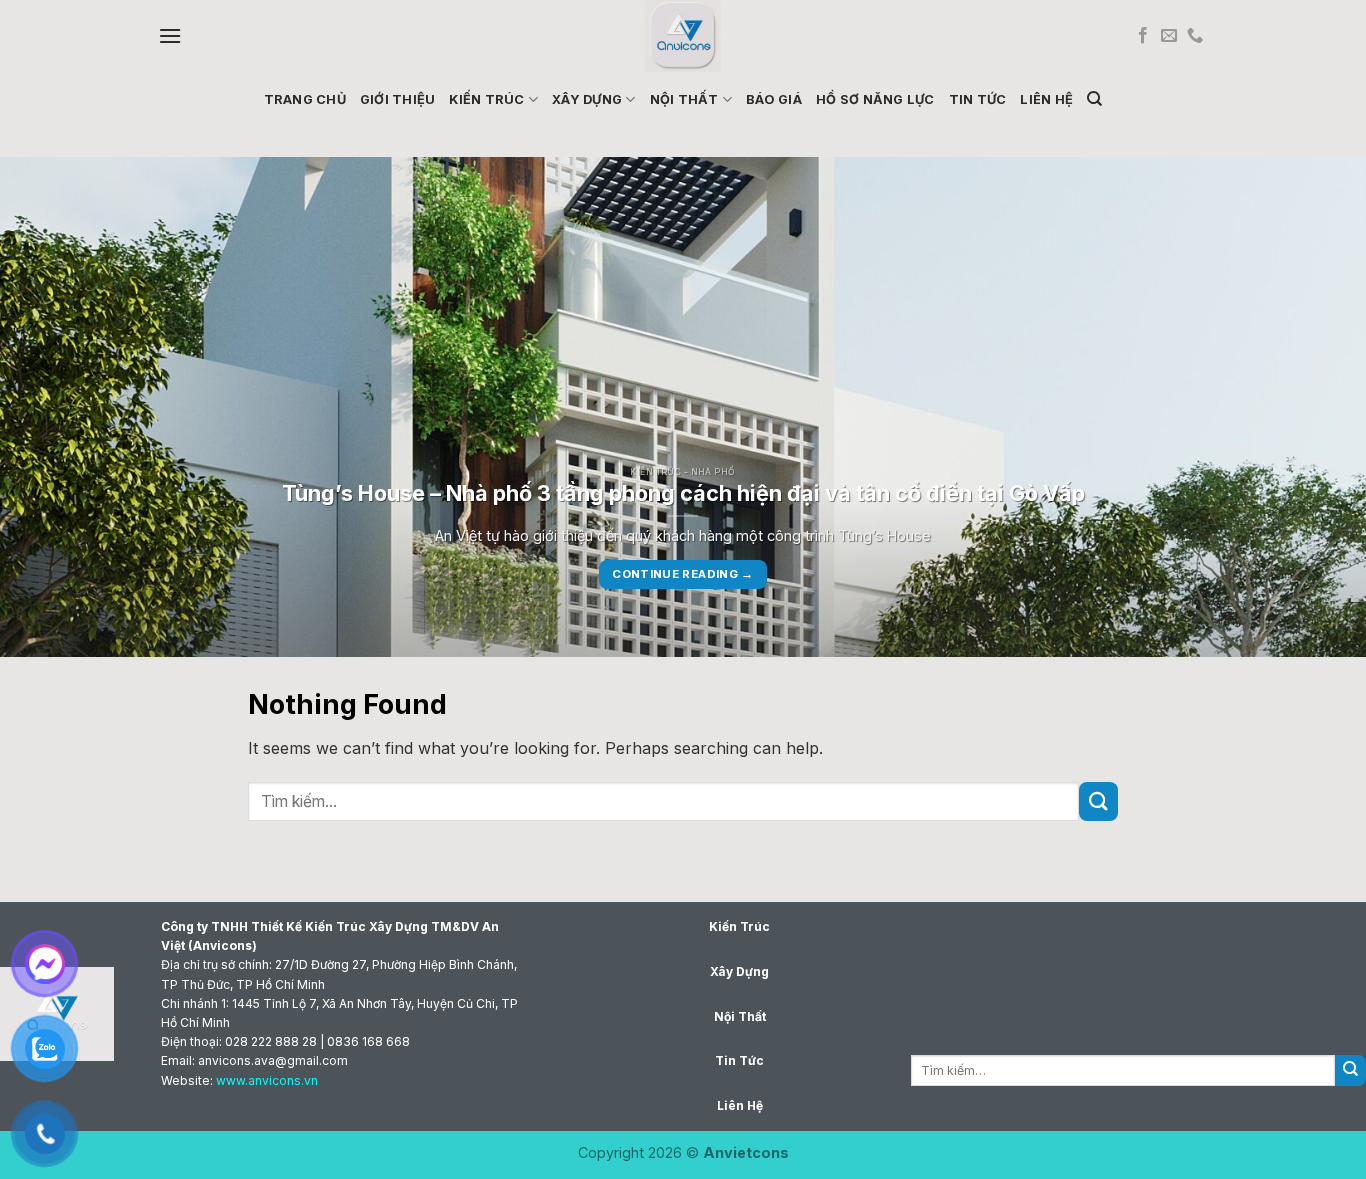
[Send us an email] (1169, 36)
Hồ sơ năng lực (875, 99)
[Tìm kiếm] (1094, 99)
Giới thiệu (398, 99)
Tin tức (978, 99)
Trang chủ (305, 99)
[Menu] (170, 35)
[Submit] (1098, 801)
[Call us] (1195, 36)
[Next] (1313, 407)
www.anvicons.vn (267, 1080)
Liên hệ (1046, 99)
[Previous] (53, 407)
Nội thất (684, 99)
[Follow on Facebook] (1143, 36)
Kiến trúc (486, 99)
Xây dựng (587, 99)
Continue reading (682, 574)
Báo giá (774, 99)
